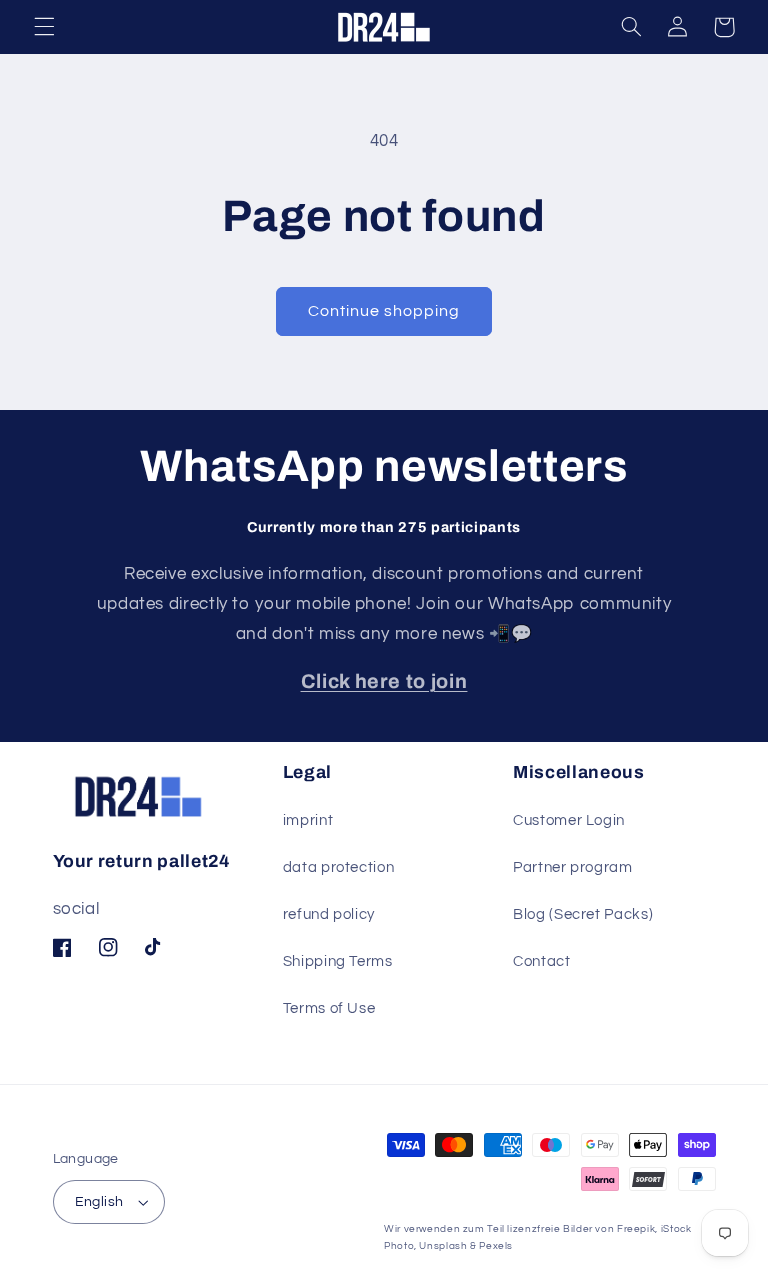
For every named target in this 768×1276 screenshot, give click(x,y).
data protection (338, 867)
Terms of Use (329, 1008)
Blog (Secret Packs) (583, 914)
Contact (541, 961)
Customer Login (569, 820)
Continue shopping (384, 311)
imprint (308, 820)
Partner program (572, 867)
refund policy (329, 914)
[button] (44, 27)
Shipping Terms (338, 961)
